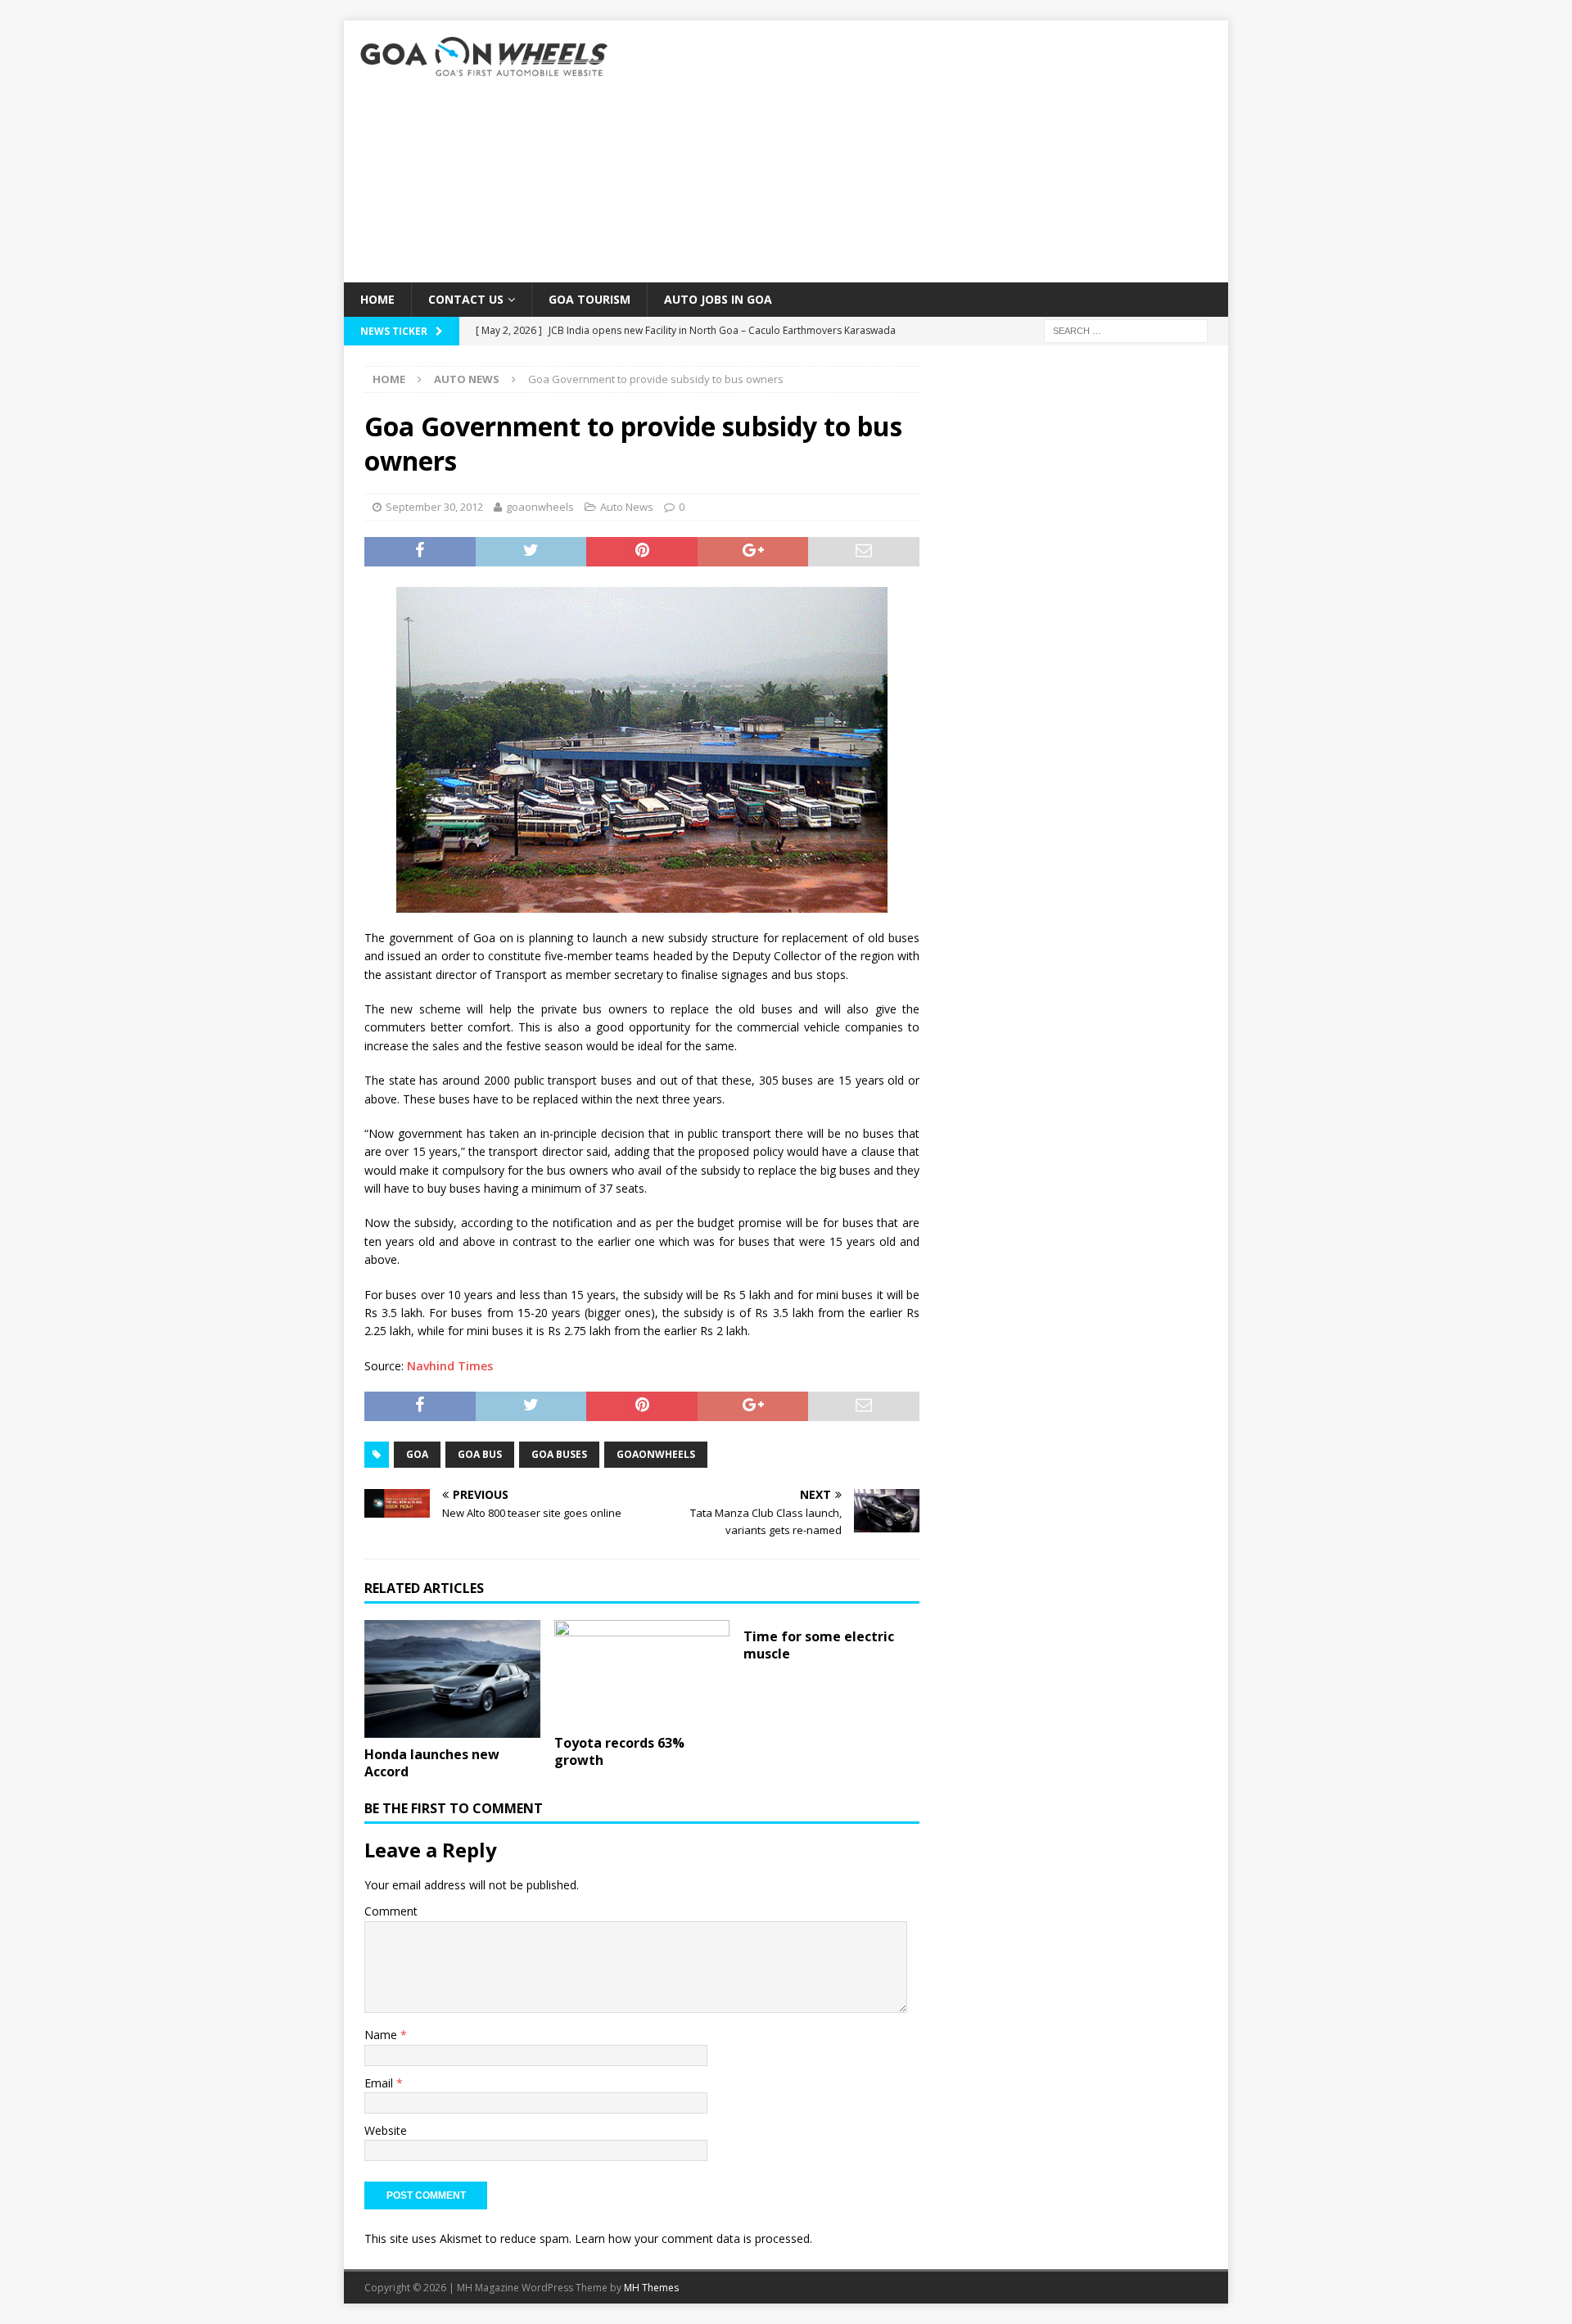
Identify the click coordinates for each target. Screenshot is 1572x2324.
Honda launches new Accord (432, 1763)
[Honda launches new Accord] (452, 1679)
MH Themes (651, 2288)
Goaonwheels (656, 1454)
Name (382, 2035)
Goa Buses (559, 1454)
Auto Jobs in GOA (718, 299)
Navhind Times (450, 1366)
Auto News (627, 507)
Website (386, 2130)
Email (380, 2083)
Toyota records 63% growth (619, 1751)
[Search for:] (1126, 330)
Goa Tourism (589, 299)
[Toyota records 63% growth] (642, 1673)
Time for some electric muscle (819, 1645)
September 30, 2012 (434, 507)
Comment (391, 1911)
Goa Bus (480, 1454)
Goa (417, 1454)
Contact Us (466, 299)
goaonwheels (540, 507)
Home (377, 299)
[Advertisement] (929, 151)
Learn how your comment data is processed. (693, 2238)
